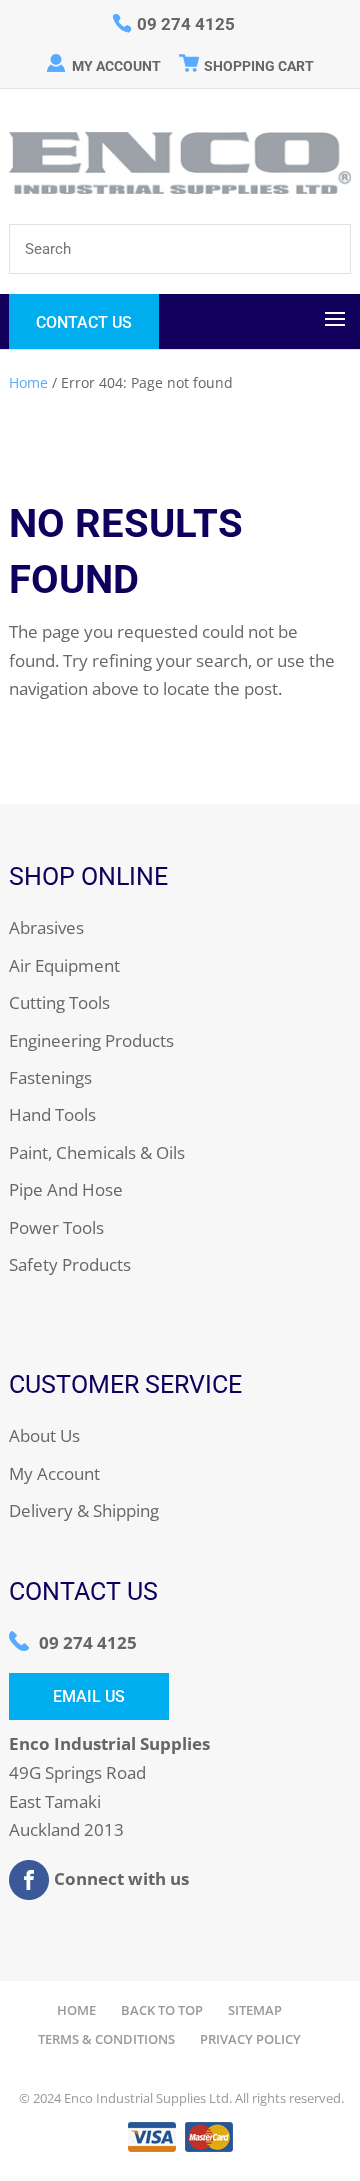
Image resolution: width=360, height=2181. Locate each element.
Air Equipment (64, 965)
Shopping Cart (259, 66)
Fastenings (50, 1077)
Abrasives (46, 927)
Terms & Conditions (106, 2039)
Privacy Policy (250, 2039)
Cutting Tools (59, 1002)
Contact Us (84, 322)
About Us (44, 1435)
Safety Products (70, 1264)
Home (28, 382)
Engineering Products (91, 1040)
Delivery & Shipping (84, 1510)
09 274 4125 (88, 1642)
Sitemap (255, 2010)
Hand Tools (52, 1114)
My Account (116, 66)
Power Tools (56, 1227)
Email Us (89, 1696)
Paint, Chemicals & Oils (97, 1152)
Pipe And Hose (66, 1189)
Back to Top (162, 2010)
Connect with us (121, 1878)
